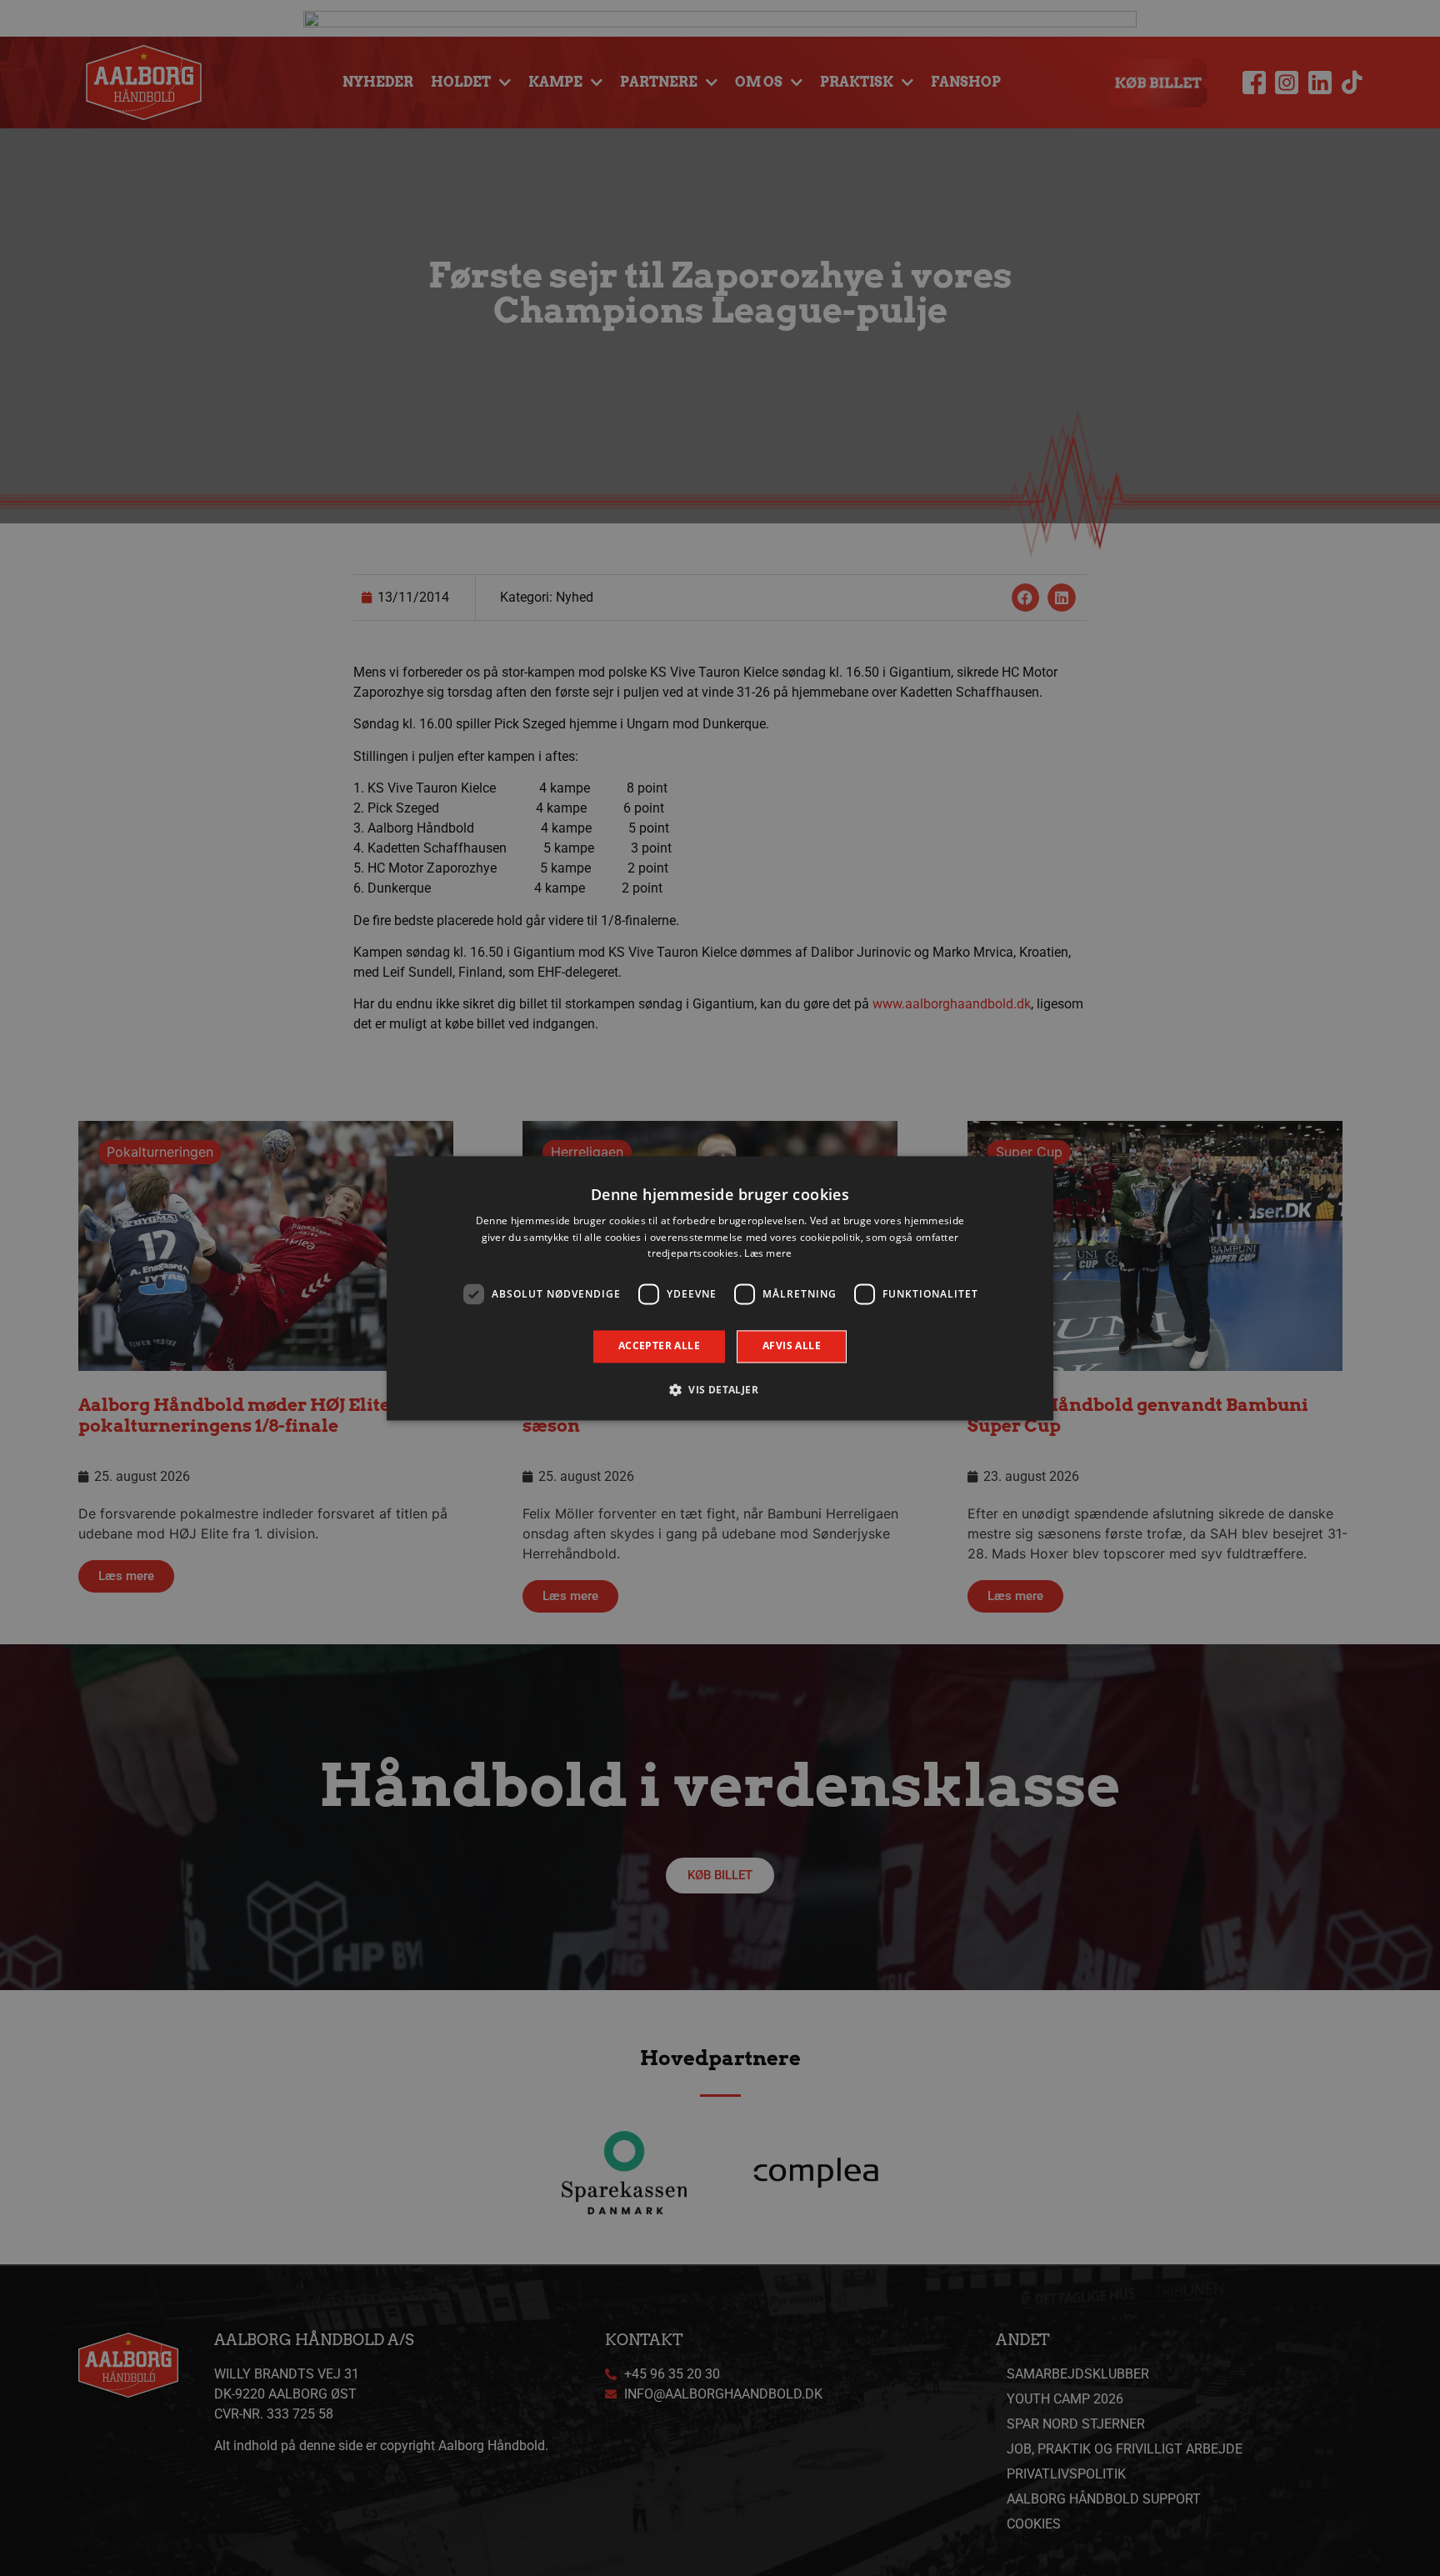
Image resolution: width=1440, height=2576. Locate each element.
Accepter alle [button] (659, 1346)
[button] (720, 1389)
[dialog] (720, 1288)
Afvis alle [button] (792, 1346)
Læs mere (768, 1254)
